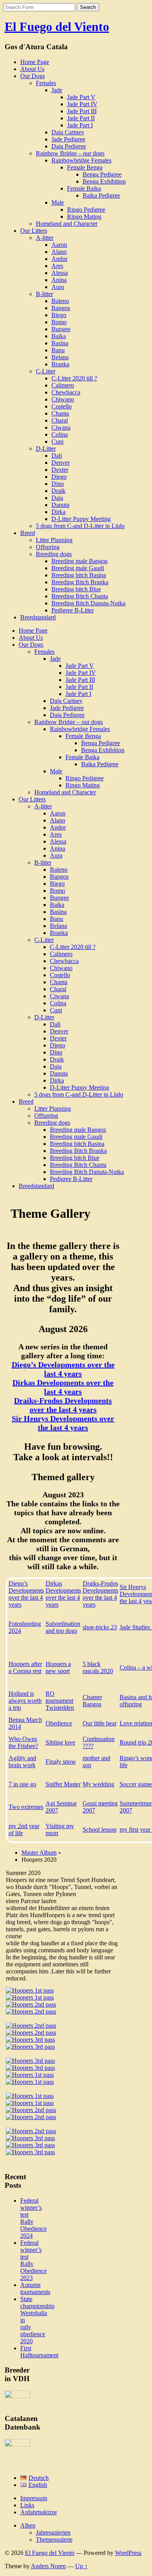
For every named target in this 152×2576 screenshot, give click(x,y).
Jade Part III (82, 111)
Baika (59, 336)
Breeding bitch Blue (76, 589)
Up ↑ (81, 2566)
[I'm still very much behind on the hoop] (30, 1990)
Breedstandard (38, 617)
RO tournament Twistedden (60, 1701)
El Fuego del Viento (57, 27)
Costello (62, 406)
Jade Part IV (82, 104)
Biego (59, 315)
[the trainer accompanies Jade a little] (30, 1997)
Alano (59, 252)
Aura (58, 287)
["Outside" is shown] (30, 2096)
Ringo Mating (84, 217)
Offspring (48, 547)
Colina (60, 434)
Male (58, 202)
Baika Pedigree (101, 195)
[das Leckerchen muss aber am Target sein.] (31, 2131)
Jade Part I (80, 125)
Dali (57, 456)
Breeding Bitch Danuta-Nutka (88, 603)
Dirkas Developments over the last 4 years (63, 1387)
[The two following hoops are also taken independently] (30, 2061)
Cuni (57, 442)
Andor (59, 259)
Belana (60, 357)
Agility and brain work (22, 1762)
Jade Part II (81, 118)
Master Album (39, 1853)
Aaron (59, 245)
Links (27, 2505)
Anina (59, 280)
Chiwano (63, 399)
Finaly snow (61, 1762)
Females (46, 83)
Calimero (63, 385)
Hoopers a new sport (58, 1667)
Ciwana (61, 427)
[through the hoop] (31, 2033)
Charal (60, 420)
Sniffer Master (63, 1784)
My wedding (98, 1784)
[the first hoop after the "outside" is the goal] (31, 2026)
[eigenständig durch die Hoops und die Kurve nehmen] (30, 2145)
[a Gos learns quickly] (30, 2068)
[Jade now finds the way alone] (30, 2040)
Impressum (34, 2498)
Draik (58, 491)
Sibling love (60, 1742)
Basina (60, 343)
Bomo (59, 322)
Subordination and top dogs (63, 1627)
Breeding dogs (54, 554)
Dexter (60, 470)
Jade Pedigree (68, 139)
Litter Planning (54, 540)
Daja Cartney (68, 132)
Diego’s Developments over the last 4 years (63, 1369)
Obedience (59, 1723)
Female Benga (85, 167)
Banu (58, 350)
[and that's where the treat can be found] (30, 2103)
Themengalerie (54, 2539)
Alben (28, 2525)
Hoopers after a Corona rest (25, 1667)
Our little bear (100, 1723)
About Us (32, 69)
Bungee (61, 329)
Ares (57, 266)
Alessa (60, 273)
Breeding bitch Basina (79, 575)
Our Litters (34, 231)
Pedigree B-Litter (73, 610)
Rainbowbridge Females (81, 160)
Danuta (60, 505)
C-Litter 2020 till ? (74, 378)
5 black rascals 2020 (98, 1667)
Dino (58, 484)
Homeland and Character (67, 224)
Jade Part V (81, 97)
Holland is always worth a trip (25, 1701)
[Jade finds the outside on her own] (31, 2004)
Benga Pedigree (102, 174)
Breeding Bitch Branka (80, 582)
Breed (28, 533)
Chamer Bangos (92, 1701)
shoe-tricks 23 (100, 1627)
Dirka (58, 512)
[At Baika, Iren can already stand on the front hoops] (30, 2075)
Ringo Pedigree (86, 210)
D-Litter (46, 449)
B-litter (44, 294)
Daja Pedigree (69, 146)
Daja (57, 498)
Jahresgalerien (53, 2532)
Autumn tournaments (35, 2288)
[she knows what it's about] (30, 2082)
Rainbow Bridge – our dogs (70, 153)
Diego (59, 477)
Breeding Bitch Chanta (80, 596)
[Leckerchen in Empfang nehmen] (30, 2152)
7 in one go (22, 1784)
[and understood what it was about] (30, 2047)
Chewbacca (66, 392)
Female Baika (84, 188)
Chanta (60, 413)
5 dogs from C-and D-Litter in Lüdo (80, 526)
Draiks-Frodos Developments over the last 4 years (63, 1405)
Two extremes (26, 1807)
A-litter (45, 238)
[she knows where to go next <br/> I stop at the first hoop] (31, 2011)
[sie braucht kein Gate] (31, 2117)
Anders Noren (48, 2566)
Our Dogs (33, 76)
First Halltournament (39, 2352)
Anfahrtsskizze (39, 2512)
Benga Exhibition (104, 181)
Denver (61, 463)
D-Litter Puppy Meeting (81, 519)
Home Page (35, 62)
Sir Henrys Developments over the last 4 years (63, 1423)
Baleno (60, 301)
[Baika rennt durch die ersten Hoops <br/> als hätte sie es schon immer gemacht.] (31, 2110)
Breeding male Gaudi (78, 568)
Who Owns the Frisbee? (23, 1742)
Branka (60, 364)
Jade (57, 90)
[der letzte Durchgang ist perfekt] (30, 2138)
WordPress (128, 2553)
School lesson (100, 1829)
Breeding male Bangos (80, 561)
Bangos (61, 308)
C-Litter (46, 371)
